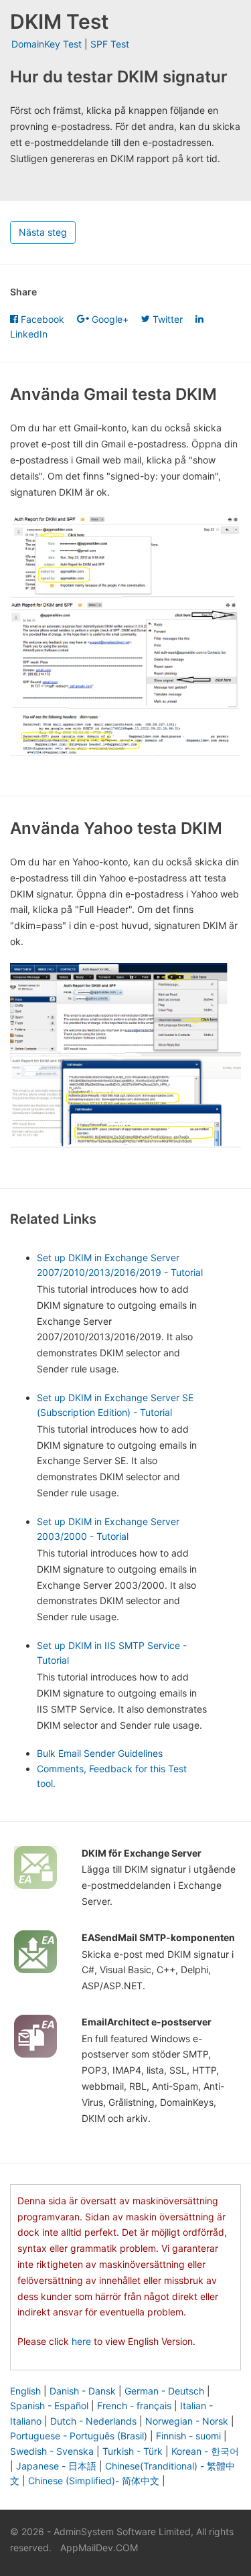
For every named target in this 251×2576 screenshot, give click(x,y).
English (25, 2391)
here (81, 2341)
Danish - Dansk (83, 2391)
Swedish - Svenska (52, 2451)
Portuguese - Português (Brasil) (79, 2436)
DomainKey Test (47, 44)
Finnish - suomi (188, 2436)
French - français (134, 2406)
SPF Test (110, 44)
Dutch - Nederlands (93, 2421)
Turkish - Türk (133, 2451)
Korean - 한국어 (205, 2451)
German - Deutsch (164, 2391)
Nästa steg (43, 232)
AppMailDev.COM (99, 2548)
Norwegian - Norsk (187, 2421)
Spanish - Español (49, 2406)
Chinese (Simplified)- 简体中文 (94, 2481)
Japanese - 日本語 (56, 2466)
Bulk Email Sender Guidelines (100, 1753)
